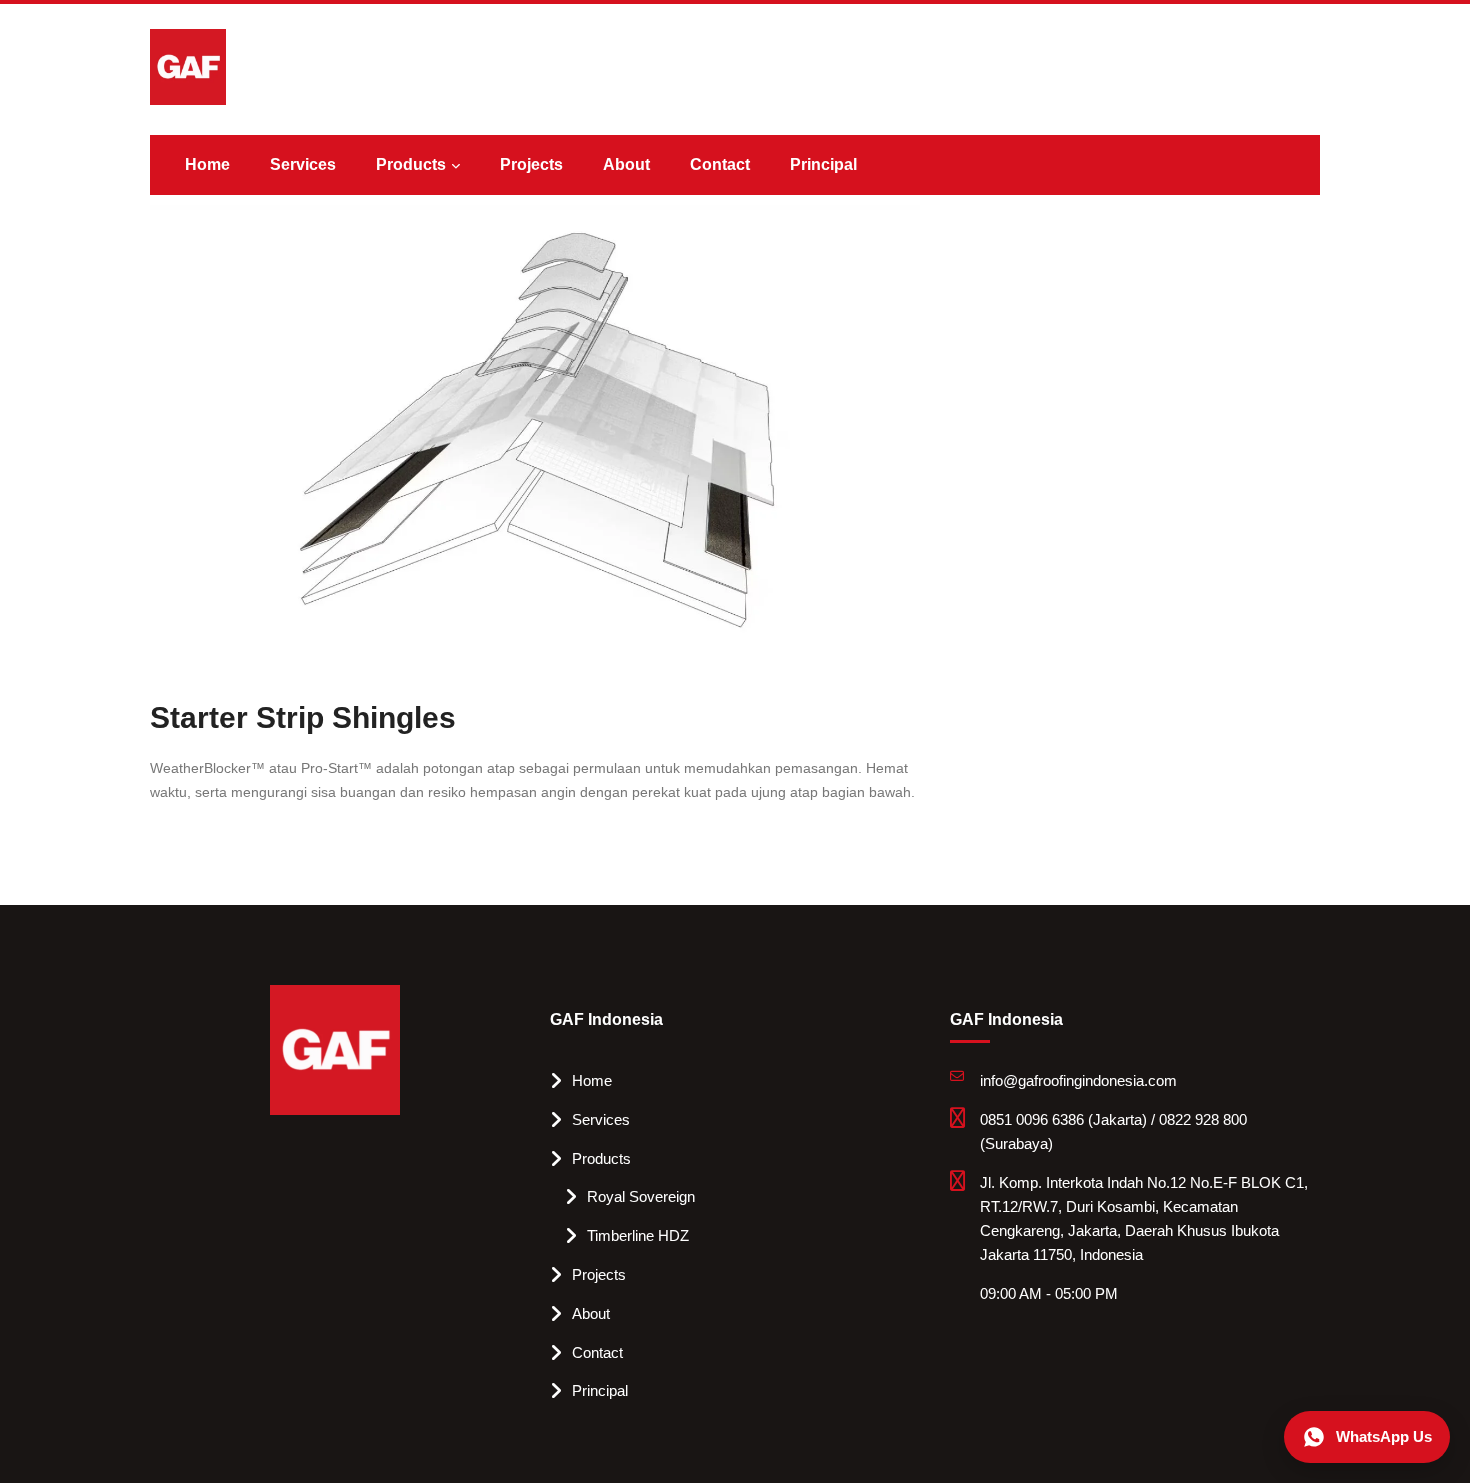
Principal (823, 164)
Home (207, 164)
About (626, 164)
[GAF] (188, 66)
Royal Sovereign (641, 1196)
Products (411, 164)
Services (303, 164)
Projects (531, 164)
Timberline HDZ (638, 1235)
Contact (720, 164)
